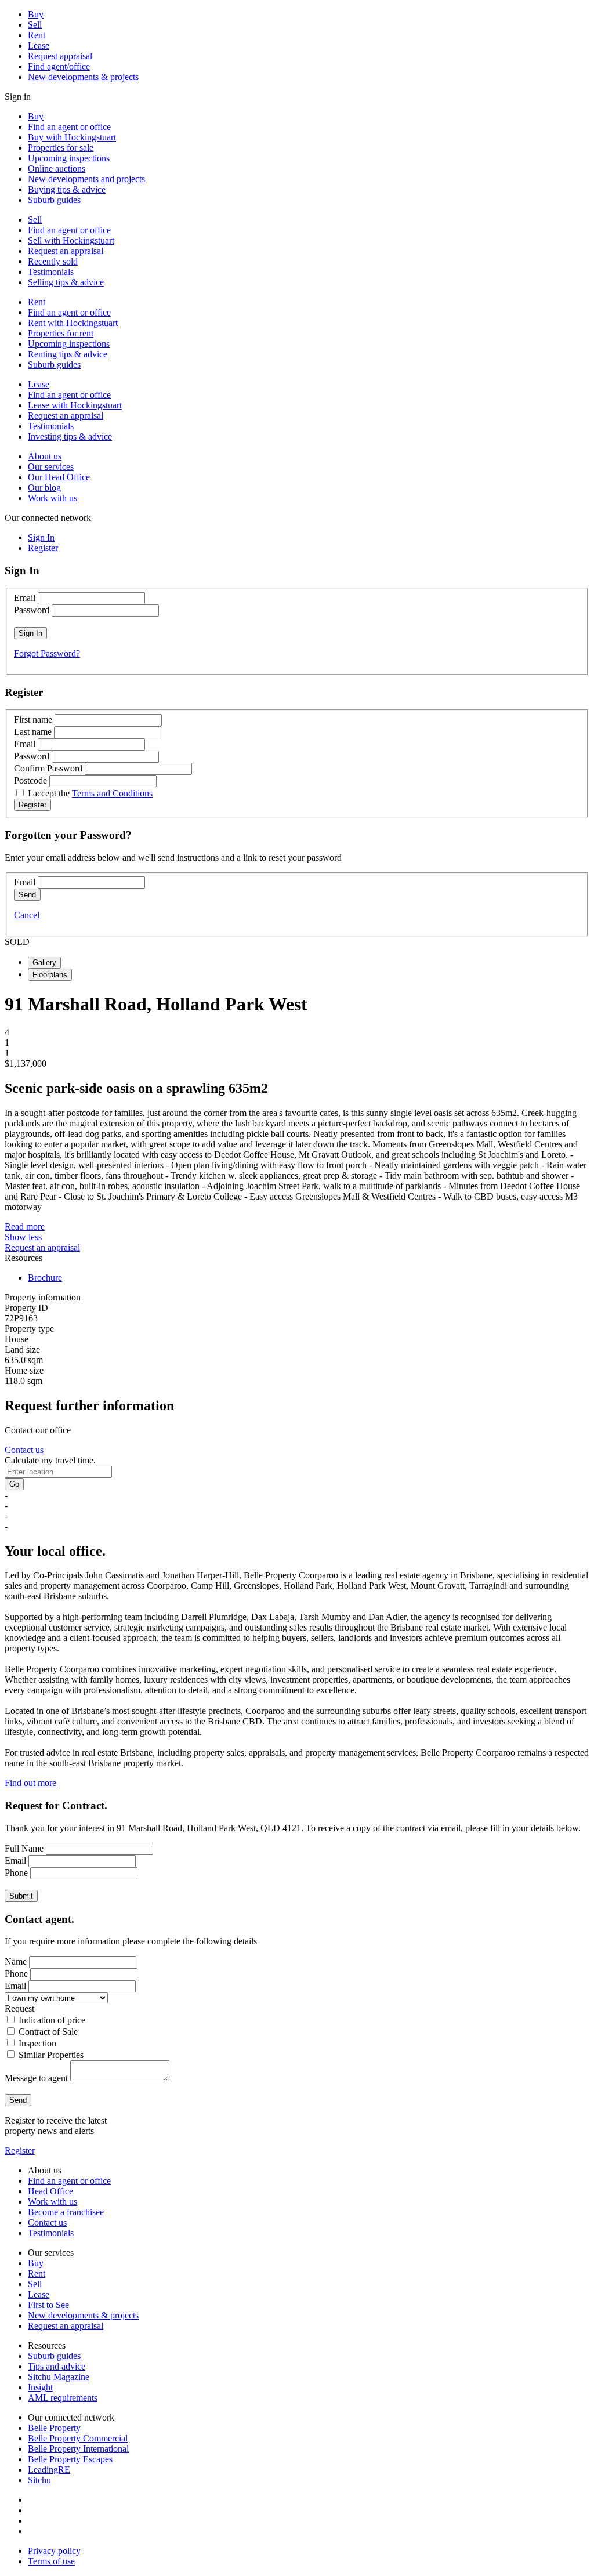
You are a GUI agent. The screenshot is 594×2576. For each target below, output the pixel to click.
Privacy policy (54, 2551)
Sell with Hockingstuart (71, 240)
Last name (33, 732)
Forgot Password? (47, 653)
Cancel (27, 915)
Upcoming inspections (69, 158)
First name (33, 720)
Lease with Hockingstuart (75, 405)
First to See (48, 2305)
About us (45, 456)
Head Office (50, 2191)
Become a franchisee (66, 2212)
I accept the (90, 793)
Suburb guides (54, 200)
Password (32, 610)
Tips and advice (57, 2366)
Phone (16, 1873)
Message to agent (36, 2078)
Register (20, 2151)
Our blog (44, 488)
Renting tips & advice (68, 354)
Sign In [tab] (41, 537)
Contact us (24, 1450)
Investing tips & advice (70, 436)
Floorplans (50, 975)
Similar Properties (51, 2055)
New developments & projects (83, 77)
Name (16, 1961)
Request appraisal (60, 56)
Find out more (30, 1783)
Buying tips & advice (67, 189)
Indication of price (52, 2020)
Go (14, 1484)
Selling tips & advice (66, 282)
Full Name (24, 1848)
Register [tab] (43, 548)
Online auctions (57, 169)
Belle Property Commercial (78, 2438)
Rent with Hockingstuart (73, 323)
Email (25, 598)
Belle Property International (78, 2449)
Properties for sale (61, 148)
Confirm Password (48, 768)
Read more (25, 1227)
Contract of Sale (48, 2032)
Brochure (45, 1278)
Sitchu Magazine (59, 2377)
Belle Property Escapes (70, 2459)
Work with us (52, 498)
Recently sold (53, 261)
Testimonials (51, 272)
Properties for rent (61, 333)
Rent (37, 35)
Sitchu (39, 2480)
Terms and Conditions (112, 793)
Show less (23, 1237)
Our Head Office (59, 477)
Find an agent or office (69, 127)
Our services (51, 467)
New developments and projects (86, 179)
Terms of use (51, 2561)
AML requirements (63, 2398)
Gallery (44, 963)
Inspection (37, 2043)
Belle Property (54, 2428)
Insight (40, 2387)
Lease (39, 46)
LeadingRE (49, 2470)
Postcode (30, 780)
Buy (36, 14)
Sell (35, 25)
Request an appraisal (66, 251)
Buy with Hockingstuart (72, 137)
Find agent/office (59, 66)
